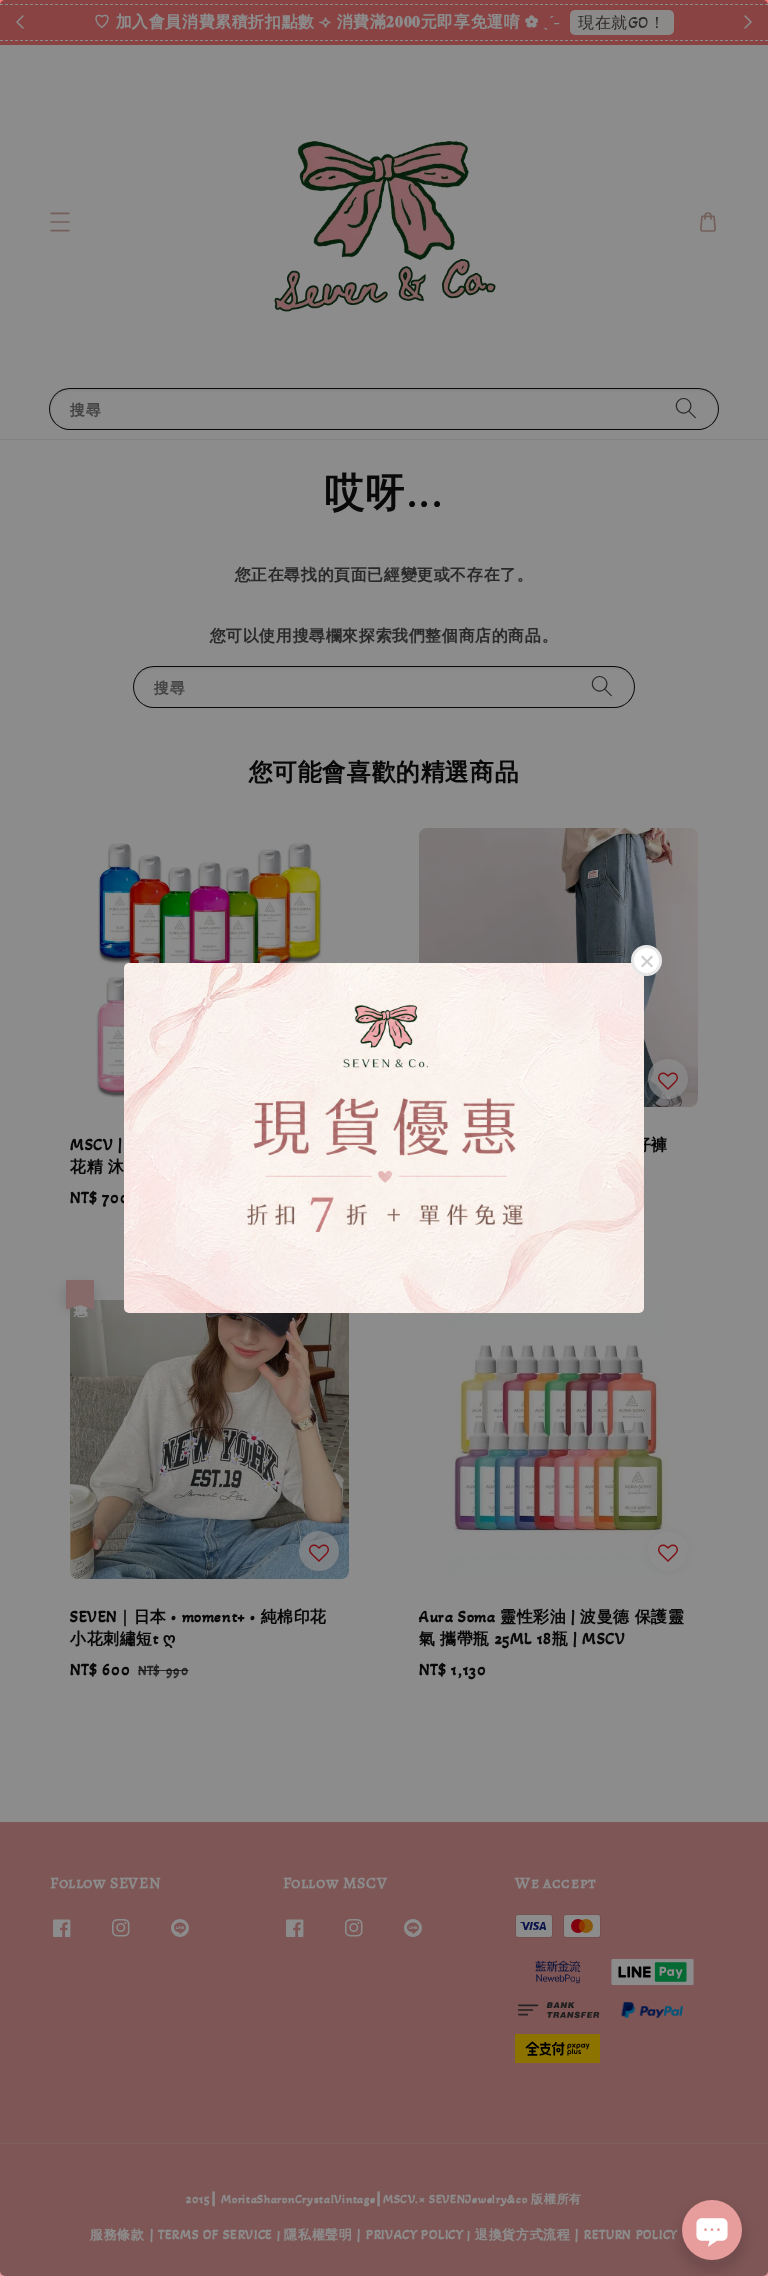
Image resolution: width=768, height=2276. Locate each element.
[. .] (384, 1138)
